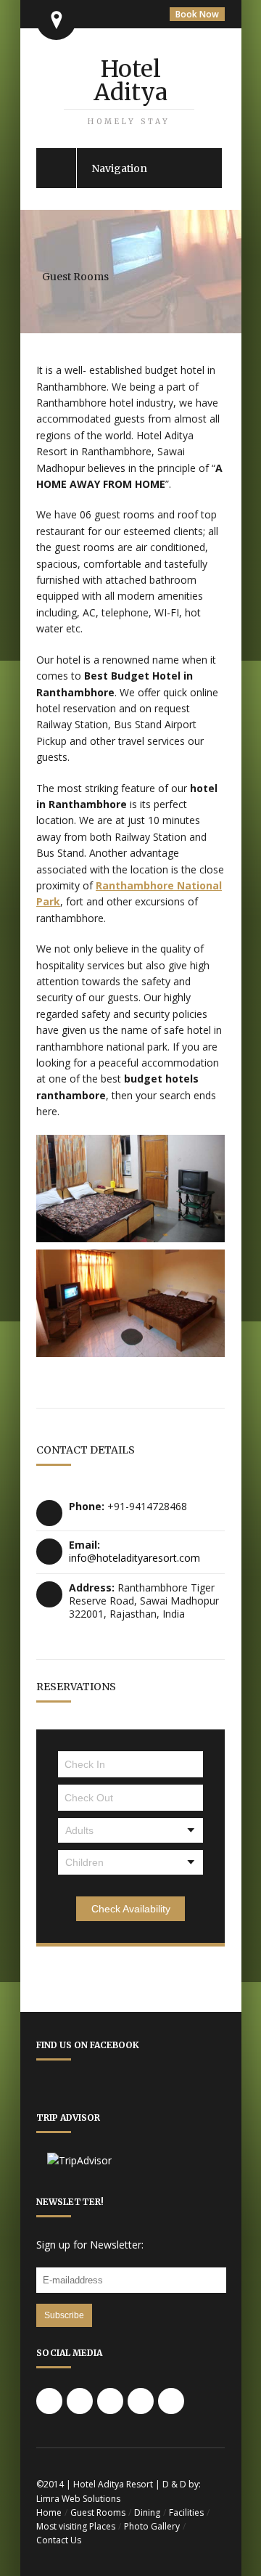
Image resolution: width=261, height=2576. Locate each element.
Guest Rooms (98, 2512)
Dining (147, 2512)
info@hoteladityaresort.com (134, 1558)
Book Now (197, 14)
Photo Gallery (152, 2526)
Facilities (186, 2512)
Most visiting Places (76, 2526)
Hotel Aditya (129, 90)
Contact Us (59, 2540)
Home (49, 2512)
